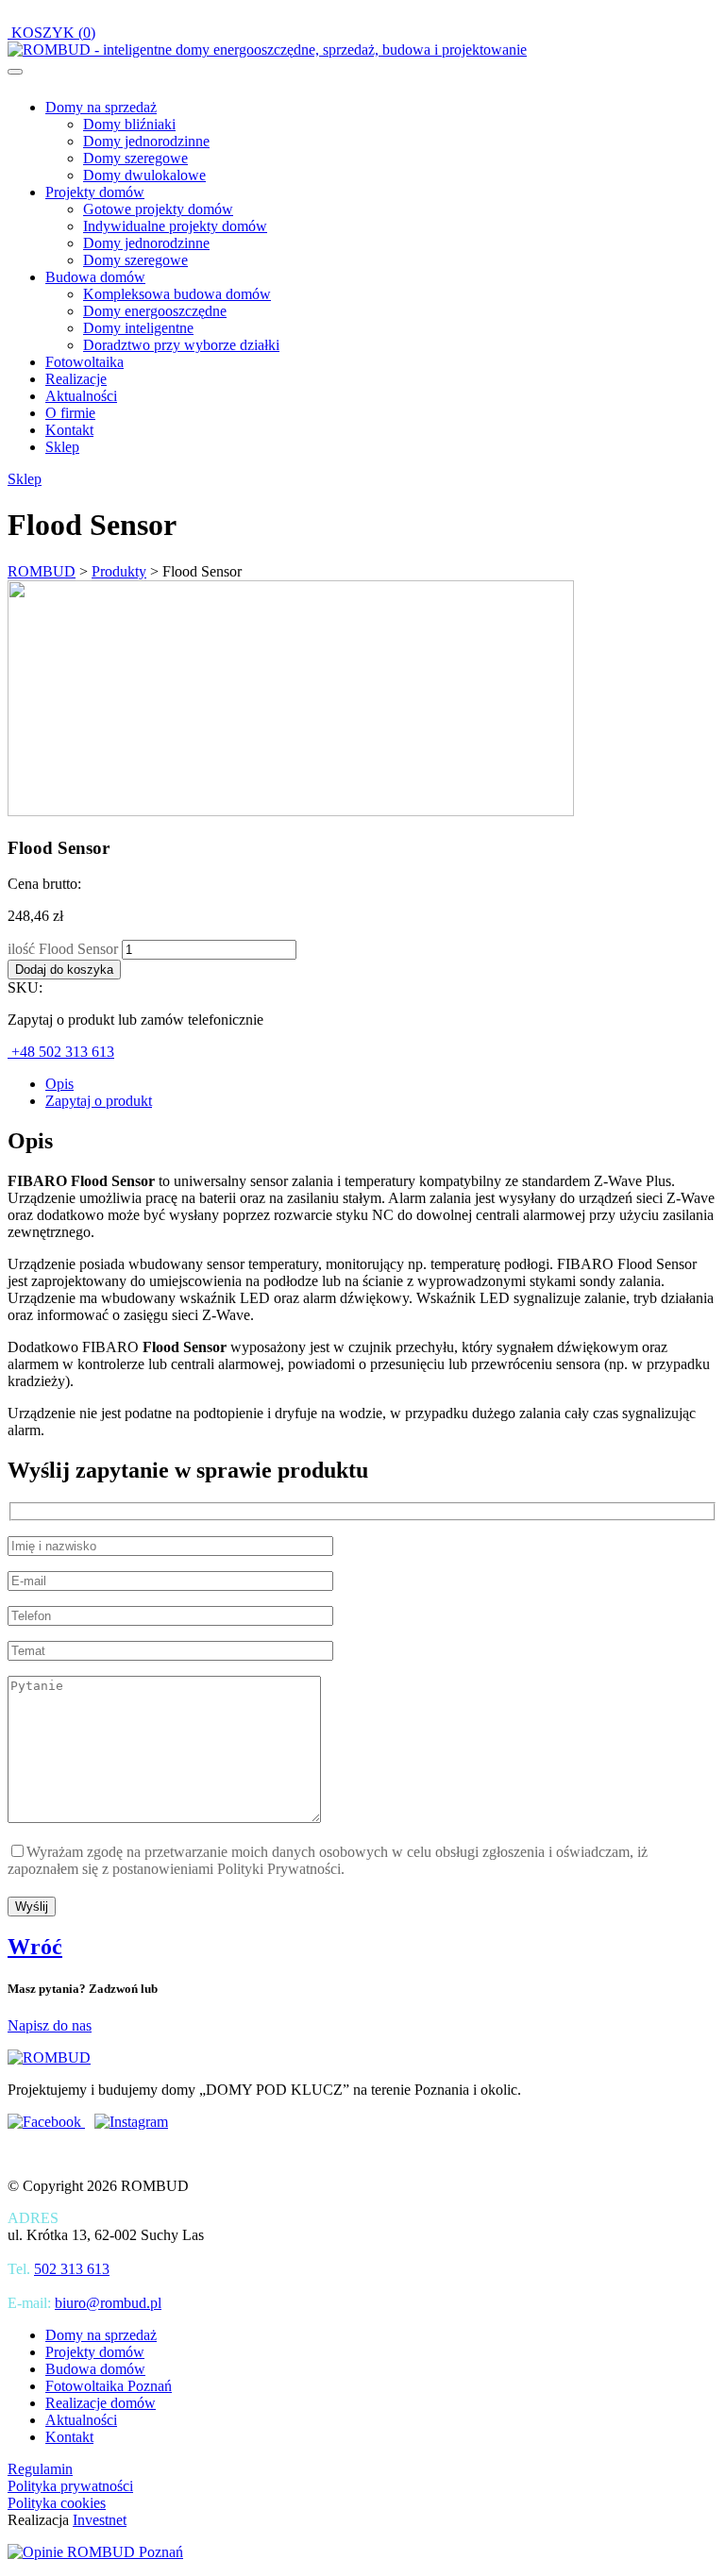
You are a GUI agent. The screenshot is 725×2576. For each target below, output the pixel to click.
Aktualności (81, 396)
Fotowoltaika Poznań (109, 2386)
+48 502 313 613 (61, 1052)
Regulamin (40, 2469)
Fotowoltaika (84, 362)
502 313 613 (72, 2269)
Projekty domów (95, 192)
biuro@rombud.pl (108, 2303)
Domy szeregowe (135, 158)
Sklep (62, 447)
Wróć (35, 1947)
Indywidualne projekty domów (175, 226)
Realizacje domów (101, 2403)
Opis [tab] (59, 1084)
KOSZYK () (51, 33)
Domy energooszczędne (155, 311)
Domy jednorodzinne (146, 141)
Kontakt (69, 430)
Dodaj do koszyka (64, 970)
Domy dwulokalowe (144, 175)
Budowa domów (95, 277)
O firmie (70, 413)
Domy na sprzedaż (101, 107)
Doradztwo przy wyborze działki (181, 345)
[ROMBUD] (267, 50)
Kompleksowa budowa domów (177, 294)
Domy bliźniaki (129, 124)
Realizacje (76, 379)
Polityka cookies (57, 2503)
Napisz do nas (50, 2025)
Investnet (100, 2520)
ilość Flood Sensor (63, 949)
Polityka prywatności (70, 2486)
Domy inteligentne (138, 328)
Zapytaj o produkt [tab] (99, 1101)
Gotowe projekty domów (158, 209)
